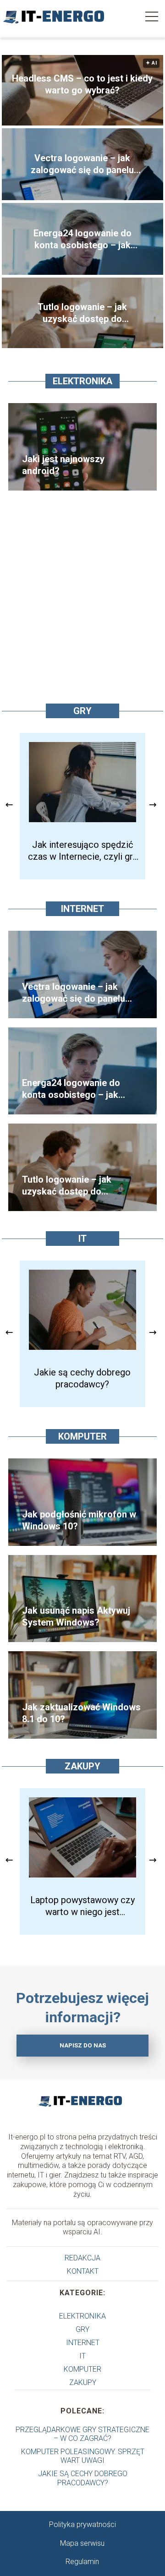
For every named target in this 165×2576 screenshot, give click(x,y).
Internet (82, 909)
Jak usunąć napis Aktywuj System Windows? (76, 1616)
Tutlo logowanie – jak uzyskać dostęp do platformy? (82, 313)
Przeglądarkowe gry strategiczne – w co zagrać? (82, 2434)
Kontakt (83, 2271)
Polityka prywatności (82, 2524)
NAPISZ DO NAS (83, 2045)
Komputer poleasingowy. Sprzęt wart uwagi (83, 2456)
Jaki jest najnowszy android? (63, 465)
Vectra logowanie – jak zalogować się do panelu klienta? (82, 164)
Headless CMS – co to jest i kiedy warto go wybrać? (82, 84)
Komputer (82, 1436)
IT (82, 1239)
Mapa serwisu (82, 2543)
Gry (82, 711)
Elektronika (82, 381)
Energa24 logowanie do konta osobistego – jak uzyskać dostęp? (82, 239)
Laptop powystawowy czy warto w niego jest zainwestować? (82, 1906)
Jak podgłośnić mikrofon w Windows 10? (79, 1520)
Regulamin (82, 2562)
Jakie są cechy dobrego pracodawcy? (82, 1378)
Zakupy (82, 1766)
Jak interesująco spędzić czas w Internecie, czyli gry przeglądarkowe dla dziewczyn (82, 851)
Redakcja (82, 2258)
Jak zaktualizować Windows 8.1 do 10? (81, 1713)
